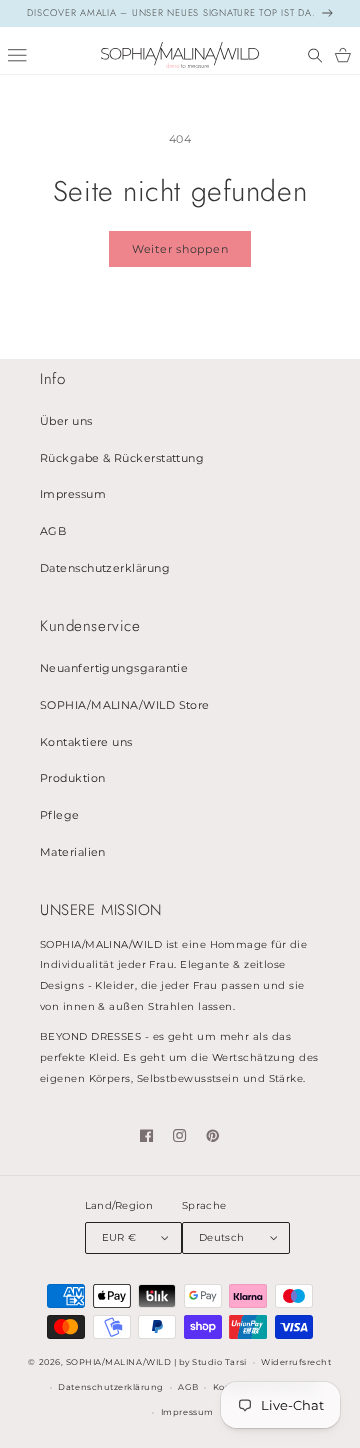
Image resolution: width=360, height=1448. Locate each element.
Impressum (73, 494)
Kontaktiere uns (86, 742)
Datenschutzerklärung (105, 568)
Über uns (66, 421)
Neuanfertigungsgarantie (114, 668)
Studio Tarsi (219, 1362)
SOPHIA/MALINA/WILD (118, 1362)
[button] (315, 55)
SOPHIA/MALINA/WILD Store (125, 705)
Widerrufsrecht (296, 1362)
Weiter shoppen (180, 249)
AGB (53, 531)
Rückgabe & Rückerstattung (122, 458)
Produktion (73, 778)
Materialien (73, 852)
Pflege (60, 815)
